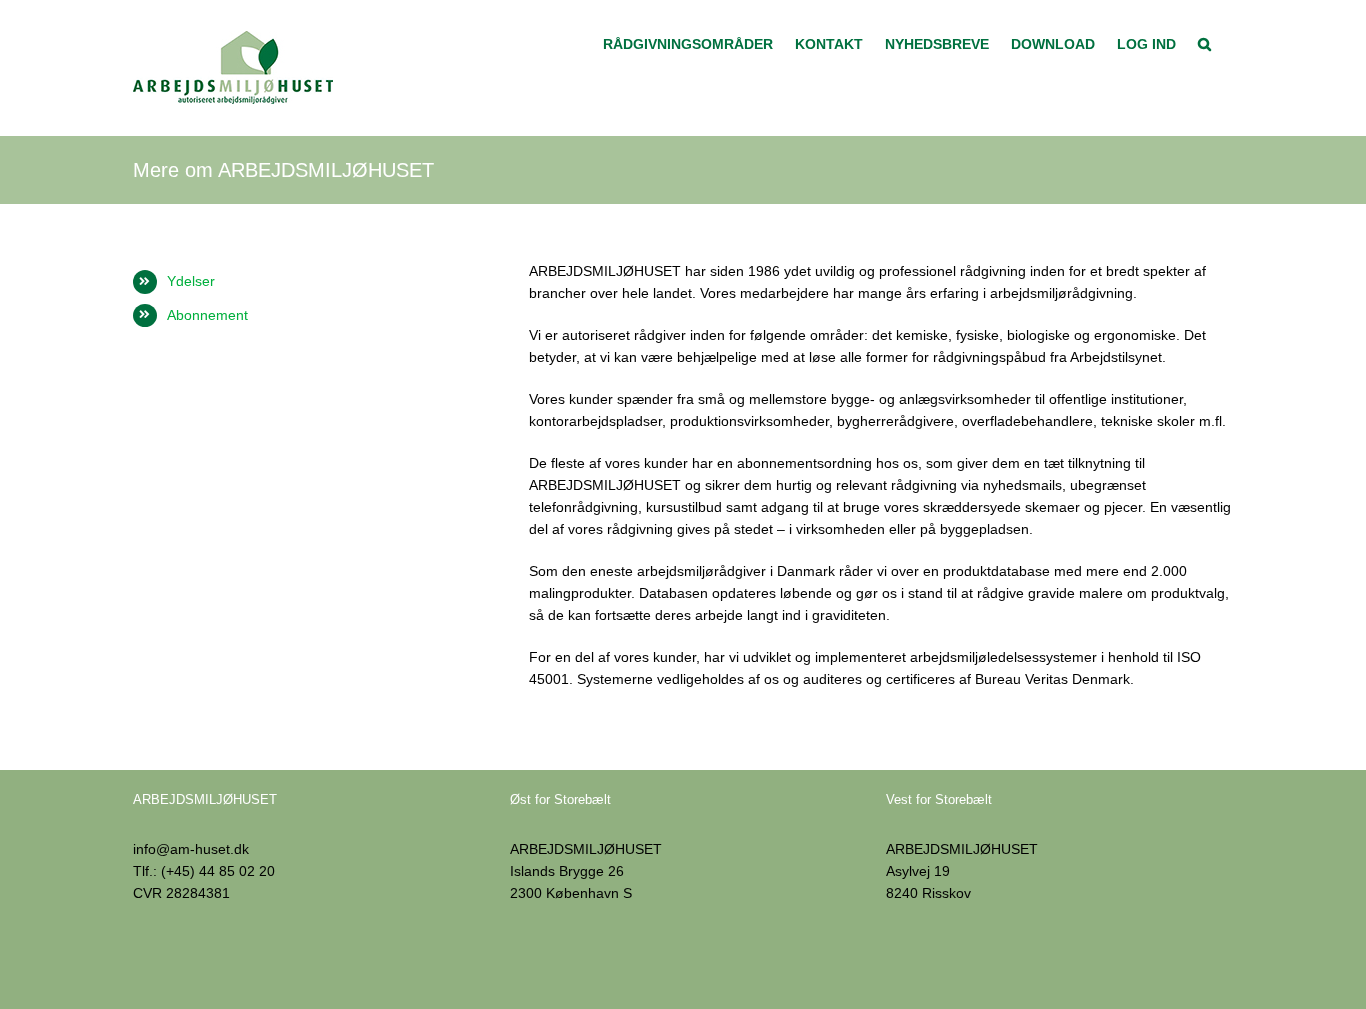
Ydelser (191, 281)
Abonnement (207, 315)
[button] (1204, 42)
